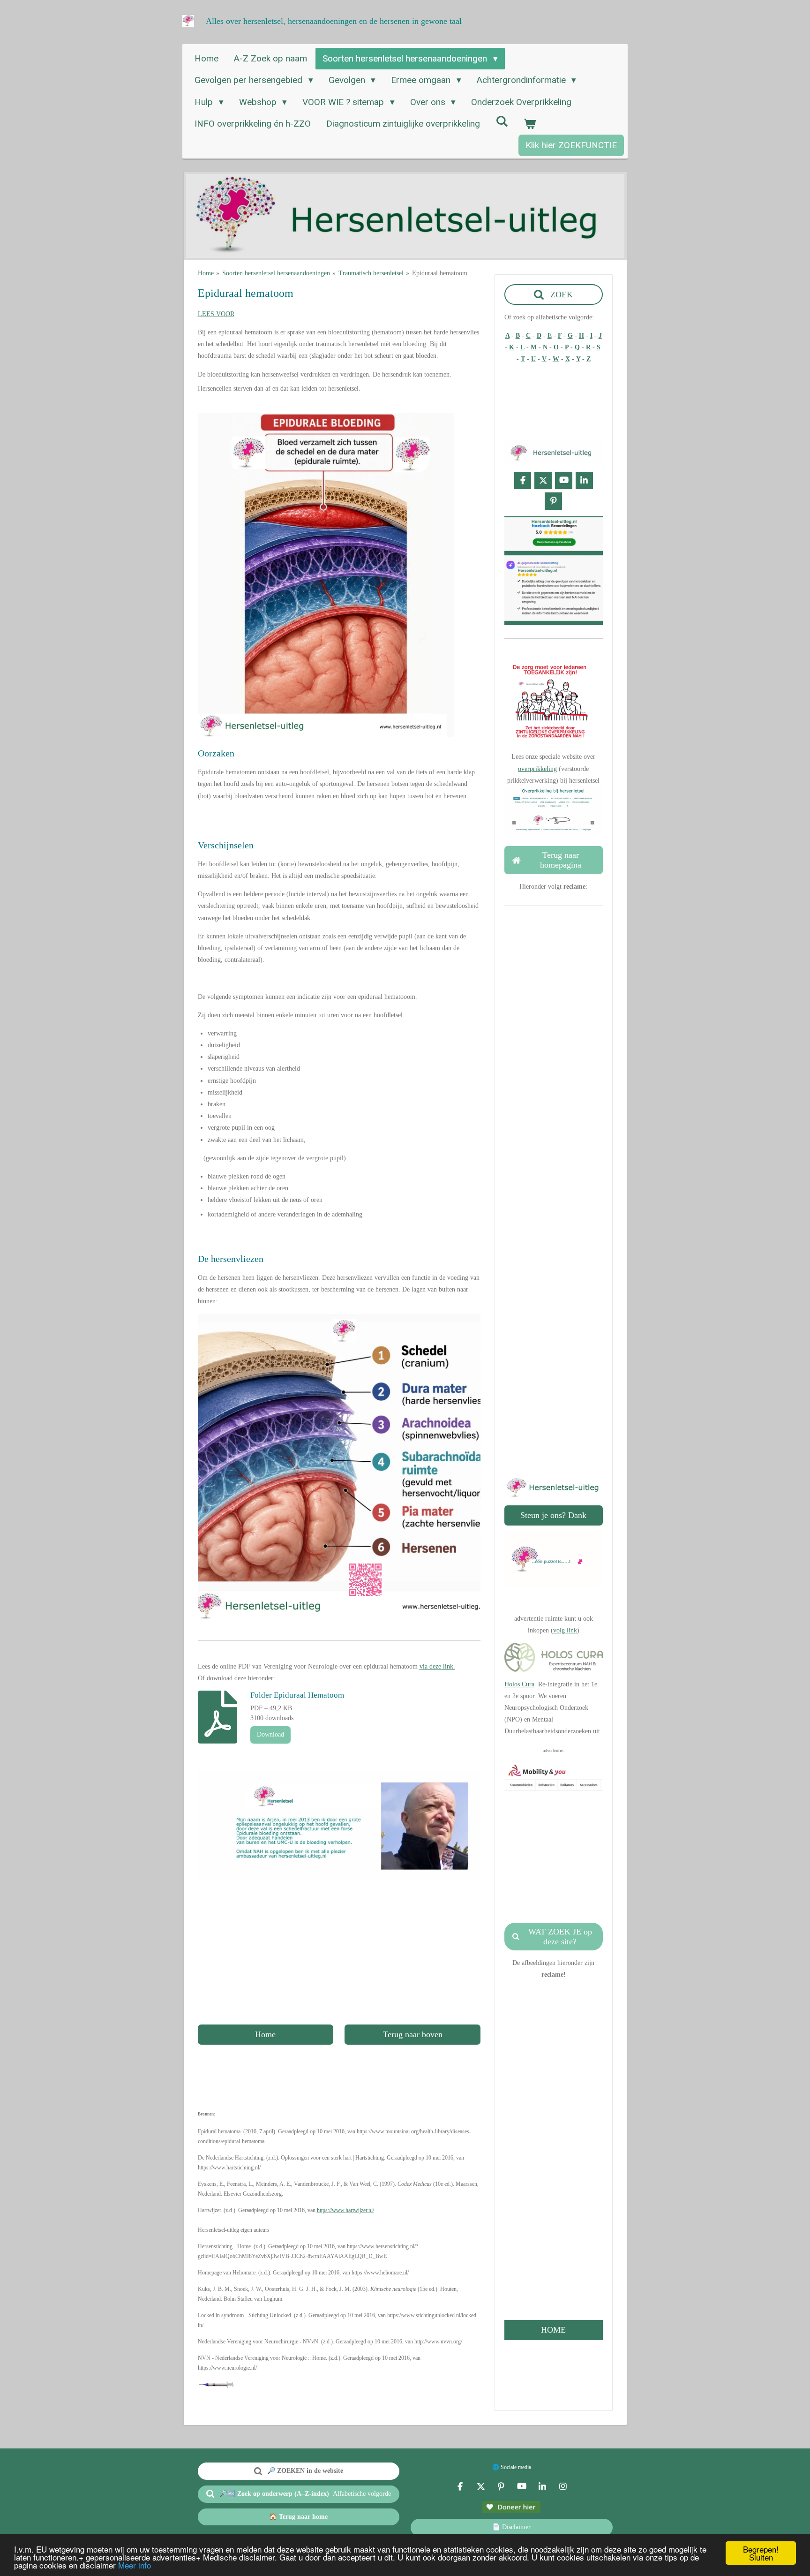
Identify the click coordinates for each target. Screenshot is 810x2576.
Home (206, 273)
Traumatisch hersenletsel (371, 273)
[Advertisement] (339, 1952)
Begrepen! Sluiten (761, 2553)
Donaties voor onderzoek (553, 1331)
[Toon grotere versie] (339, 1467)
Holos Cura (519, 1684)
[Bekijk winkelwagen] (530, 124)
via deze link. (437, 1666)
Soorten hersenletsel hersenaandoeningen (276, 273)
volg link (565, 1630)
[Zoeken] (502, 121)
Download (270, 1734)
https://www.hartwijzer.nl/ (345, 2210)
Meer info (135, 2565)
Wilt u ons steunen (552, 1284)
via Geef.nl (553, 1343)
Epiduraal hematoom (440, 273)
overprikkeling (537, 769)
